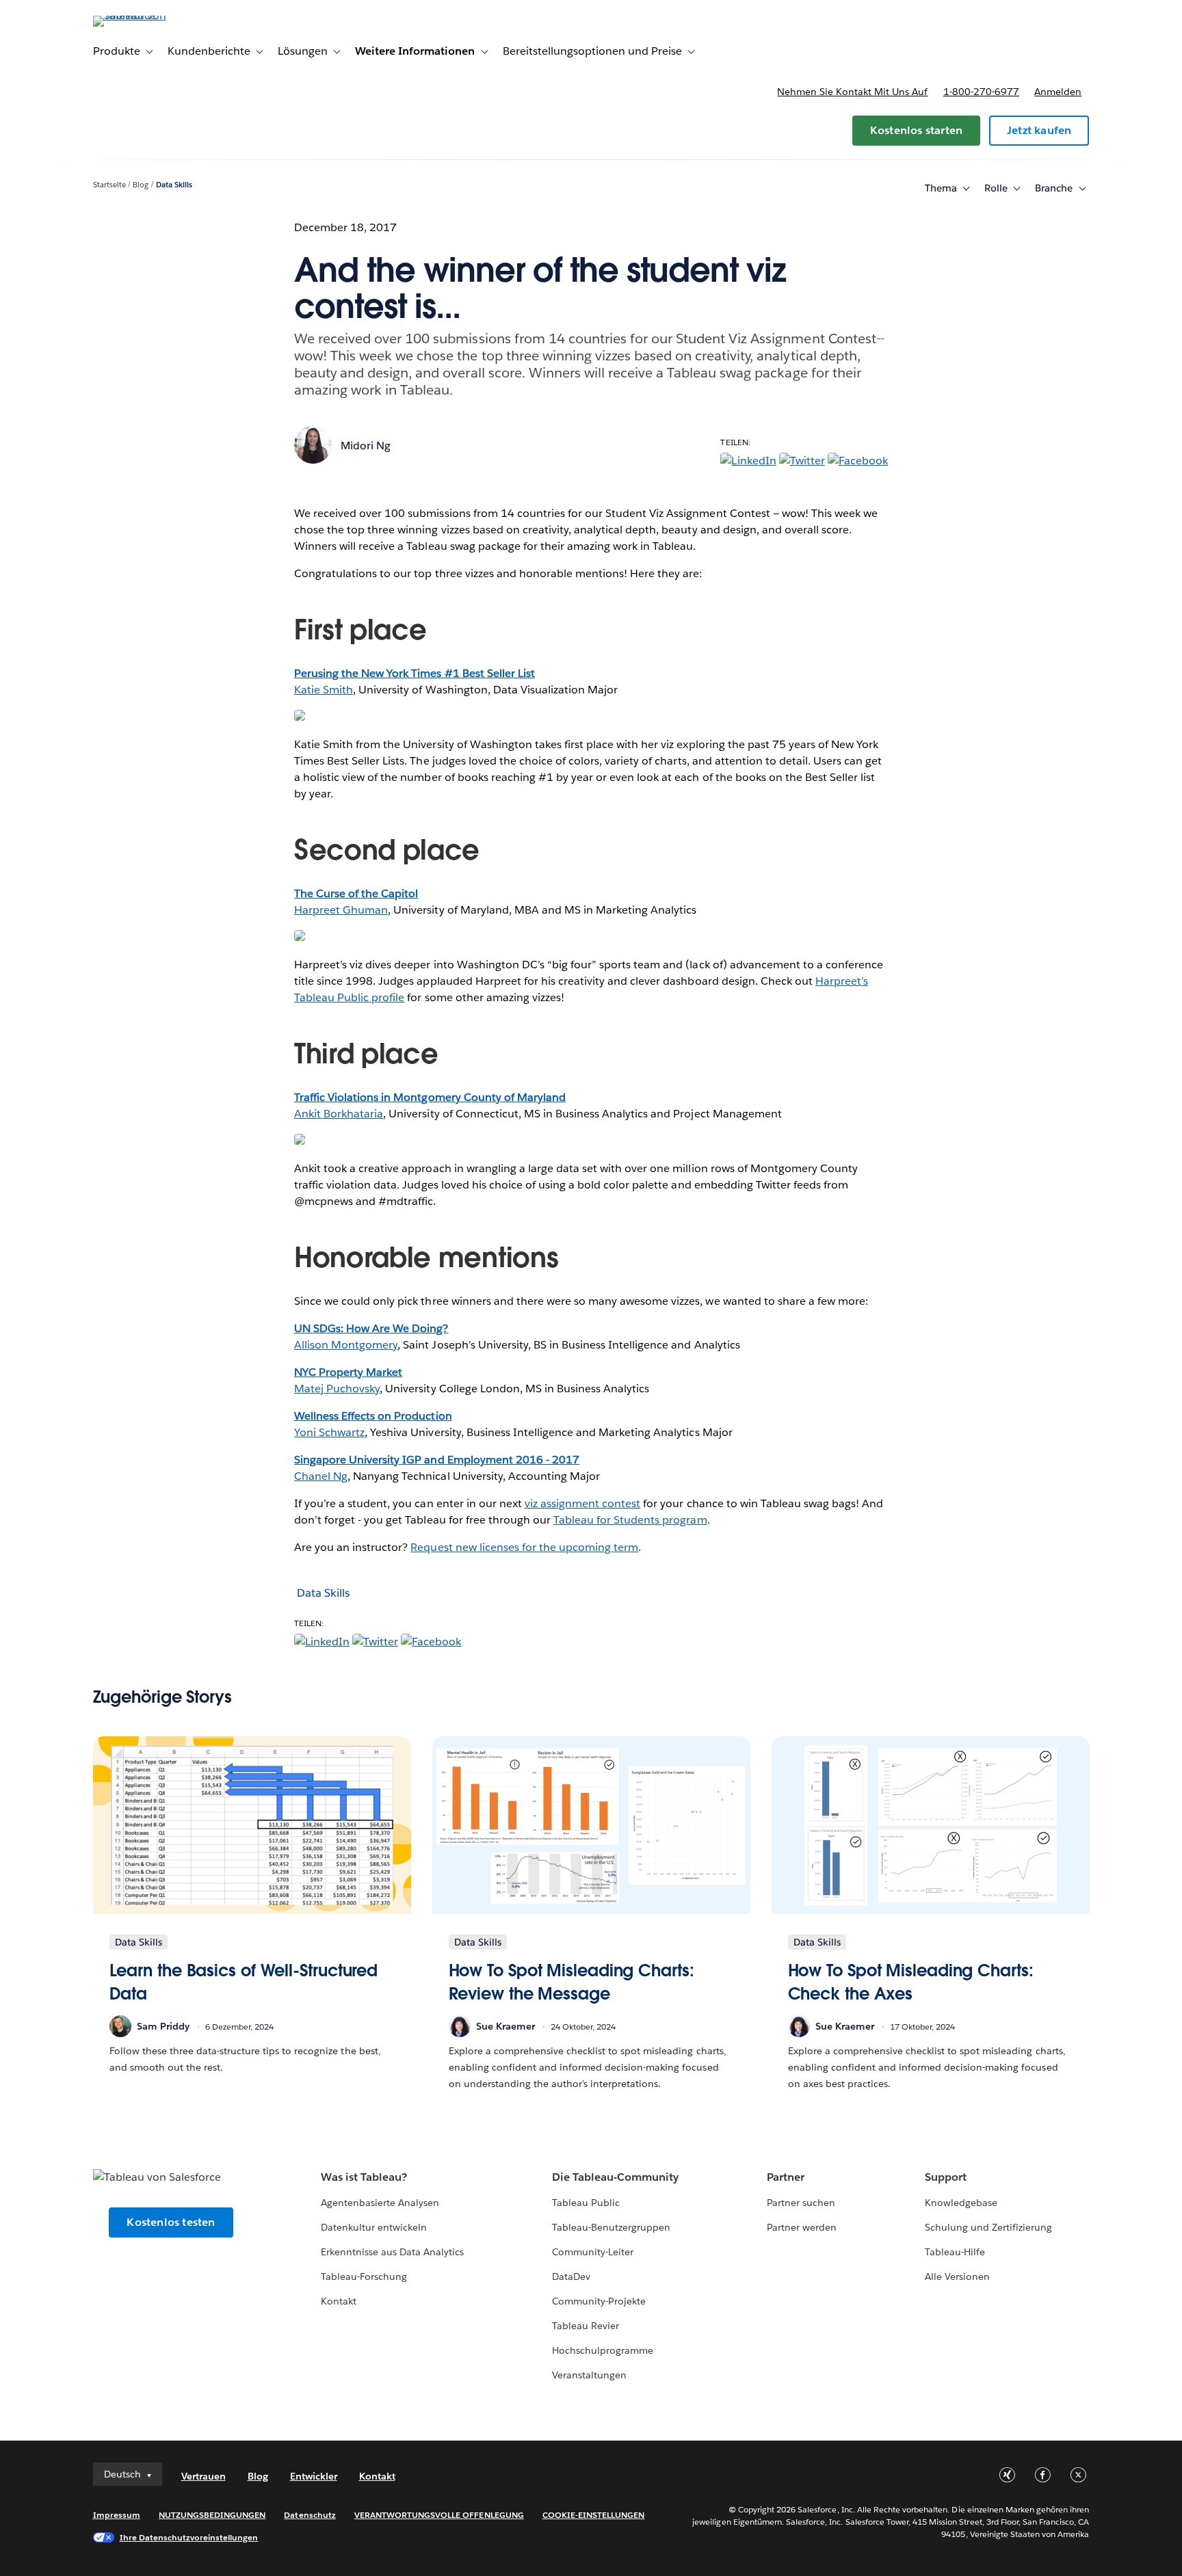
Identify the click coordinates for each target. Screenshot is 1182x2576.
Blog (141, 185)
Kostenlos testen (171, 2222)
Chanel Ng (321, 1476)
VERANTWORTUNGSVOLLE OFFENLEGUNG (439, 2515)
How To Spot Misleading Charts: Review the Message (572, 1982)
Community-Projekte (599, 2301)
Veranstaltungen (589, 2375)
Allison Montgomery (346, 1345)
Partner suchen (801, 2203)
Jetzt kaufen (1039, 130)
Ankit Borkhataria (339, 1114)
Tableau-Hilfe (955, 2252)
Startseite (109, 185)
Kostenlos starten (916, 130)
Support (946, 2177)
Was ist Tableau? (364, 2177)
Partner (786, 2177)
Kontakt (339, 2301)
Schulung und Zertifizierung (989, 2227)
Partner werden (802, 2227)
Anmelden (1058, 92)
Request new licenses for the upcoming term (524, 1547)
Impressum (117, 2515)
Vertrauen (203, 2476)
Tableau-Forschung (364, 2276)
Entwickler (314, 2476)
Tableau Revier (586, 2326)
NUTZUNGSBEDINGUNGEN (212, 2515)
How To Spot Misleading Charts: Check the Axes (911, 1982)
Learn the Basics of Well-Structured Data (244, 1982)
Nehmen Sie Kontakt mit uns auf (852, 92)
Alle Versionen (957, 2276)
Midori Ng (366, 446)
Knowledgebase (961, 2203)
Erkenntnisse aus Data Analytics (393, 2252)
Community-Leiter (593, 2252)
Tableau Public (586, 2203)
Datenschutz (310, 2515)
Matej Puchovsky (337, 1389)
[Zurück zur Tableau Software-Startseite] (151, 15)
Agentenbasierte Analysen (380, 2203)
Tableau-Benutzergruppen (611, 2227)
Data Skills (174, 185)
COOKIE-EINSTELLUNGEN (594, 2515)
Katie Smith (324, 690)
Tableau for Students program (630, 1520)
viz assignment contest (582, 1503)
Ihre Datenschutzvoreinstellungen (189, 2537)
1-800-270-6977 (981, 92)
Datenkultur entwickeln (374, 2227)
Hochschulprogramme (603, 2350)
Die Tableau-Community (615, 2177)
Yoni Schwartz (329, 1432)
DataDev (571, 2276)
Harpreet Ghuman (341, 910)
